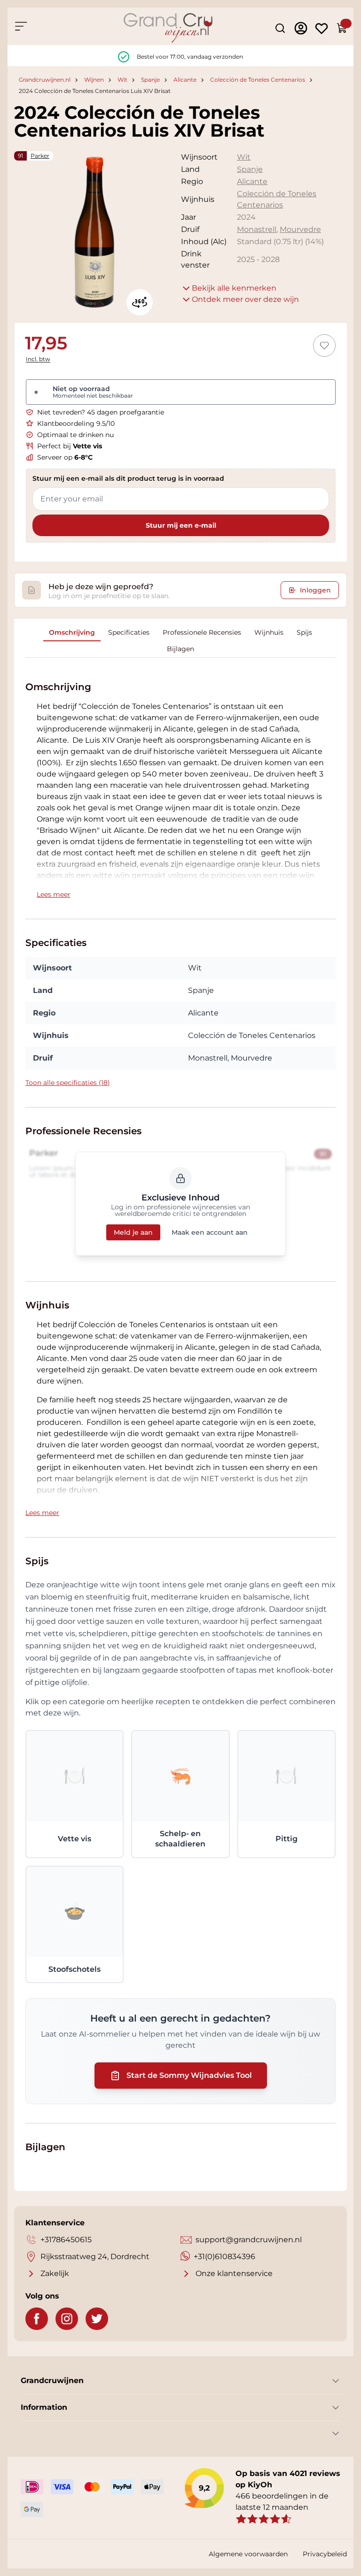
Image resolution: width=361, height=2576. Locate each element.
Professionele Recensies (202, 632)
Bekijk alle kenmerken (234, 288)
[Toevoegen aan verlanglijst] (324, 346)
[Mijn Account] (301, 28)
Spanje (150, 80)
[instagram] (67, 2319)
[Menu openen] (21, 26)
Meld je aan (133, 1232)
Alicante (185, 80)
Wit (122, 80)
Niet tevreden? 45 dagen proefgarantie (101, 412)
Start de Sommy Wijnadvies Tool (189, 2075)
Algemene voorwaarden (248, 2554)
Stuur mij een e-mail (181, 525)
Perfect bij (70, 446)
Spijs (304, 632)
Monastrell (257, 229)
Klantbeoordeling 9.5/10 (76, 423)
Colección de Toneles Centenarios (258, 80)
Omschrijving (72, 632)
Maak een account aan (210, 1232)
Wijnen (94, 80)
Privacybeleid (325, 2554)
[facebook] (37, 2319)
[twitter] (97, 2319)
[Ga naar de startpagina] (168, 28)
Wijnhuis (269, 632)
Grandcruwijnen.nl (45, 80)
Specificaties (129, 632)
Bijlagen (180, 649)
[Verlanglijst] (322, 28)
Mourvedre (300, 229)
